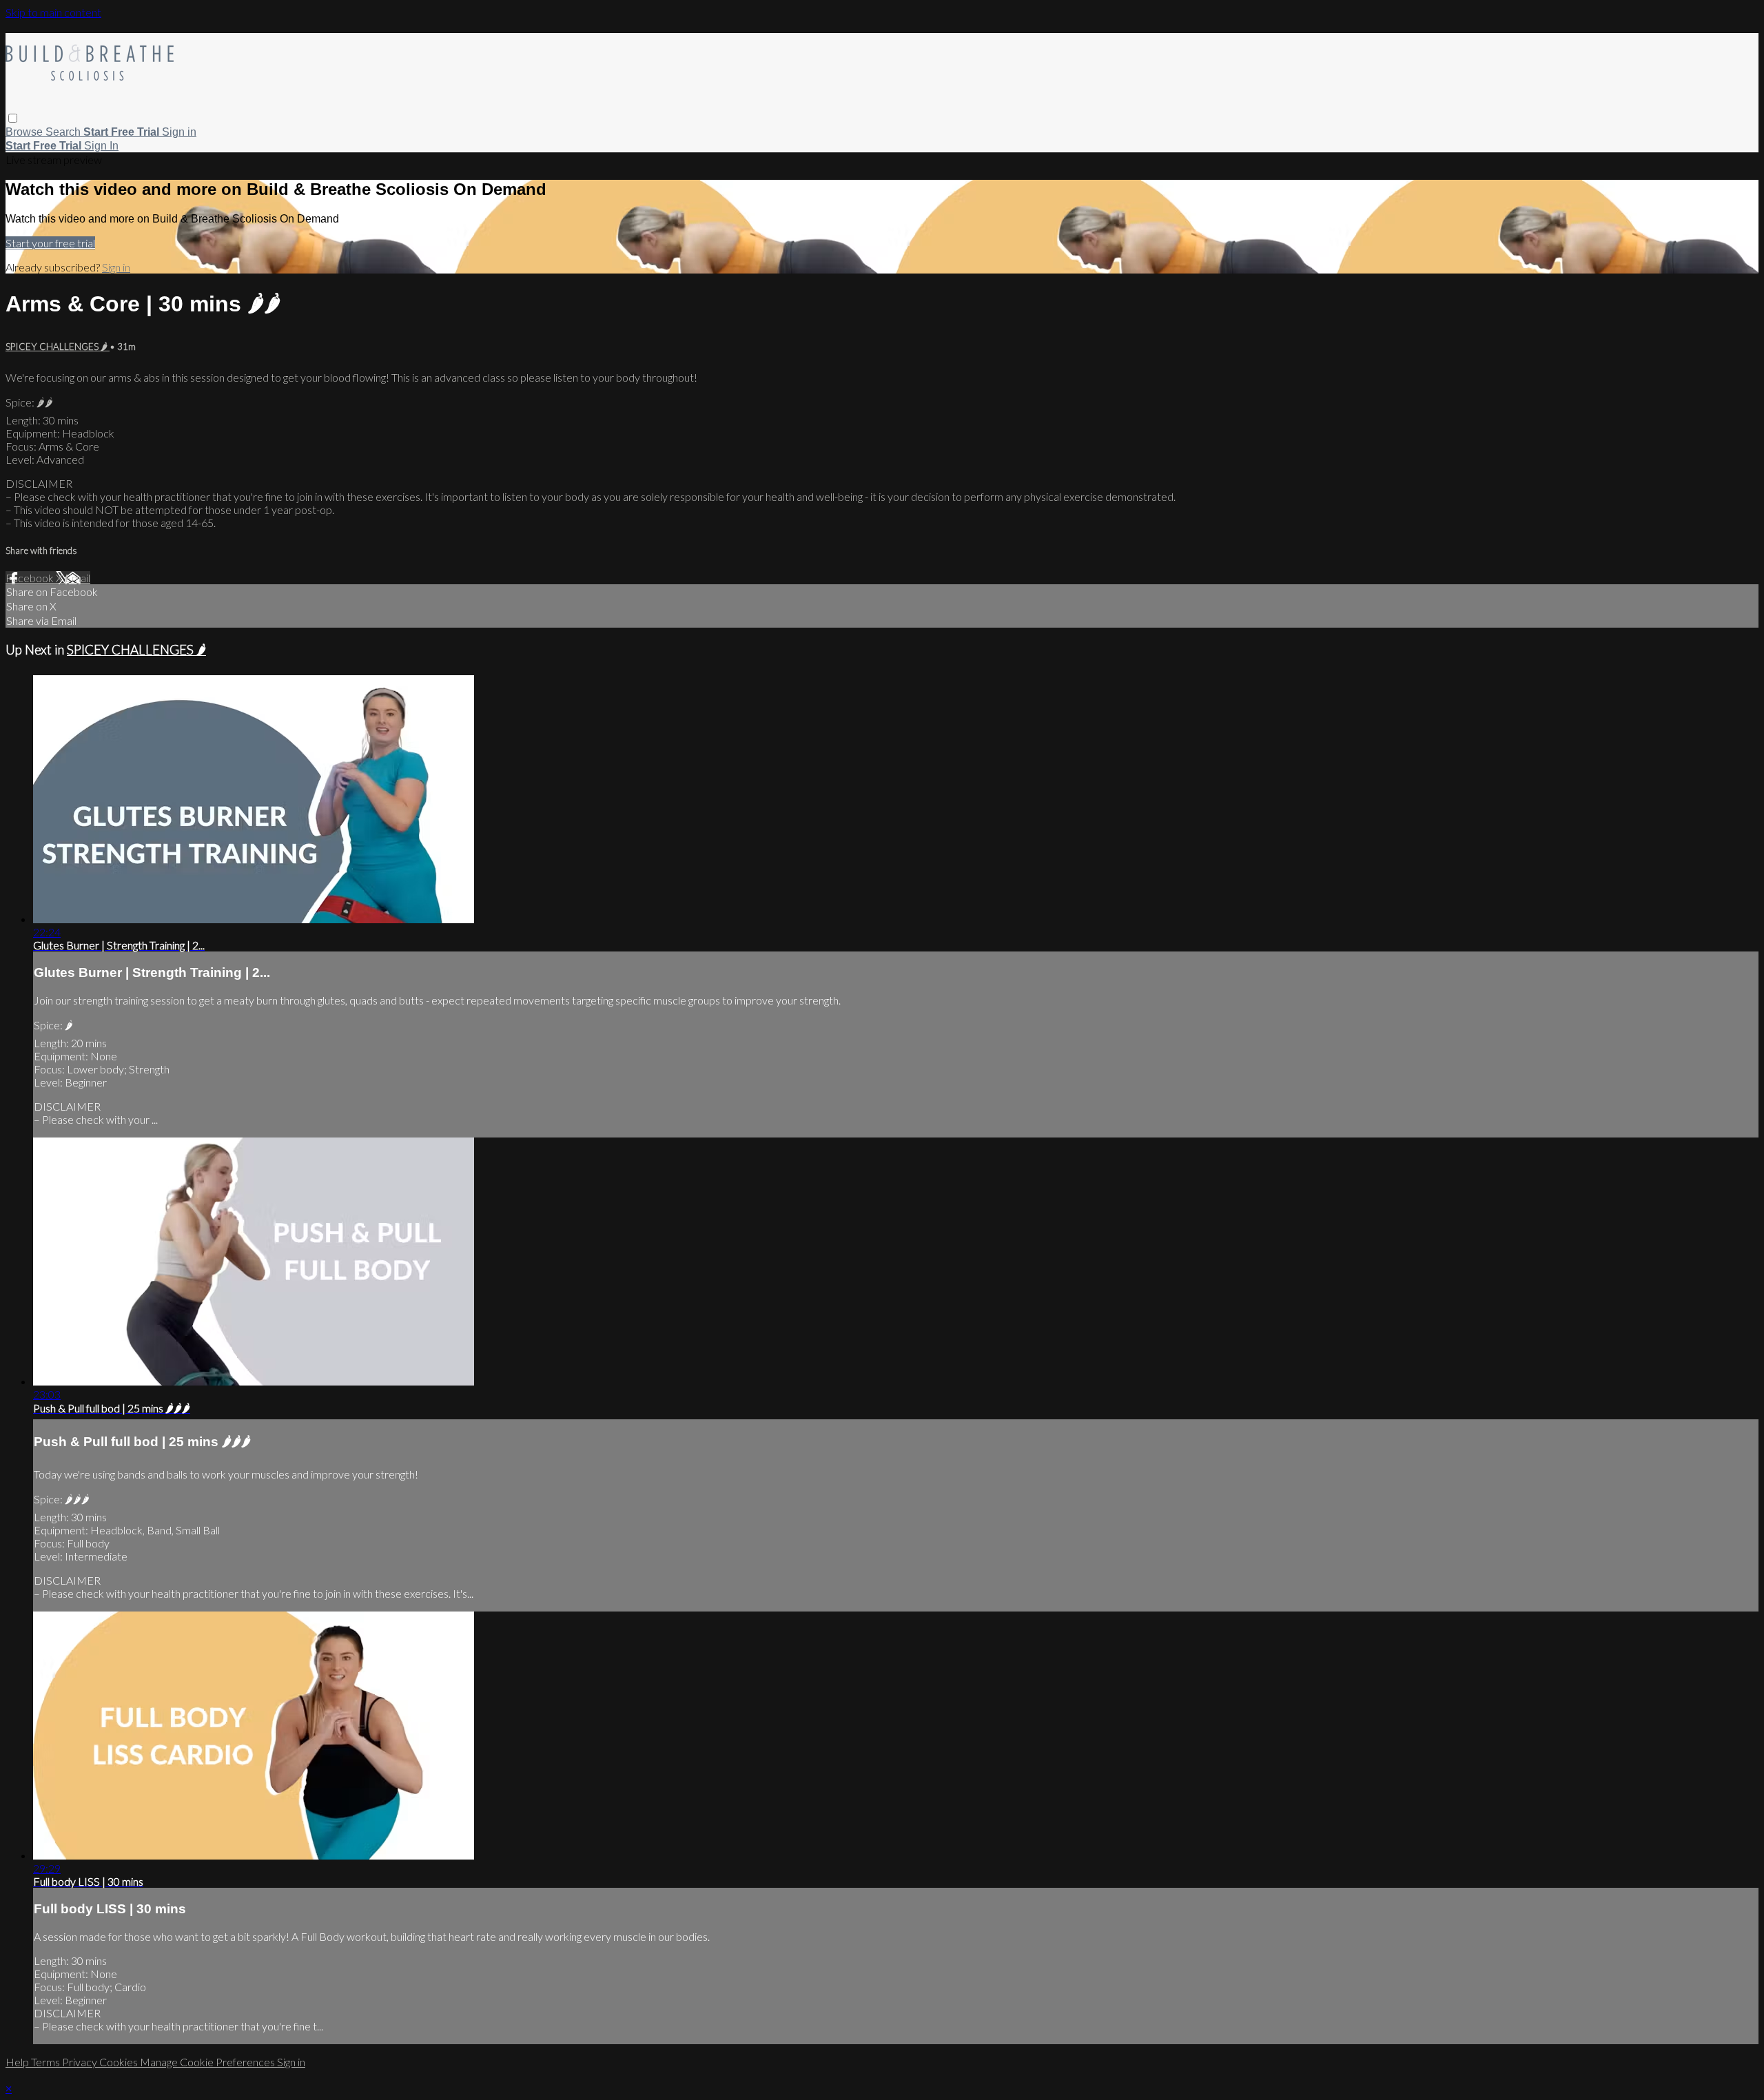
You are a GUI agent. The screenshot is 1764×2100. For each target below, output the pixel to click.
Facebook (31, 578)
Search (64, 132)
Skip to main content (53, 12)
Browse (25, 132)
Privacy (81, 2062)
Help (18, 2062)
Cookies (120, 2062)
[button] (13, 118)
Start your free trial (50, 243)
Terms (47, 2062)
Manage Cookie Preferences (208, 2062)
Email (78, 578)
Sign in (179, 132)
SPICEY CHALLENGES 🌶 (58, 347)
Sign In (101, 146)
